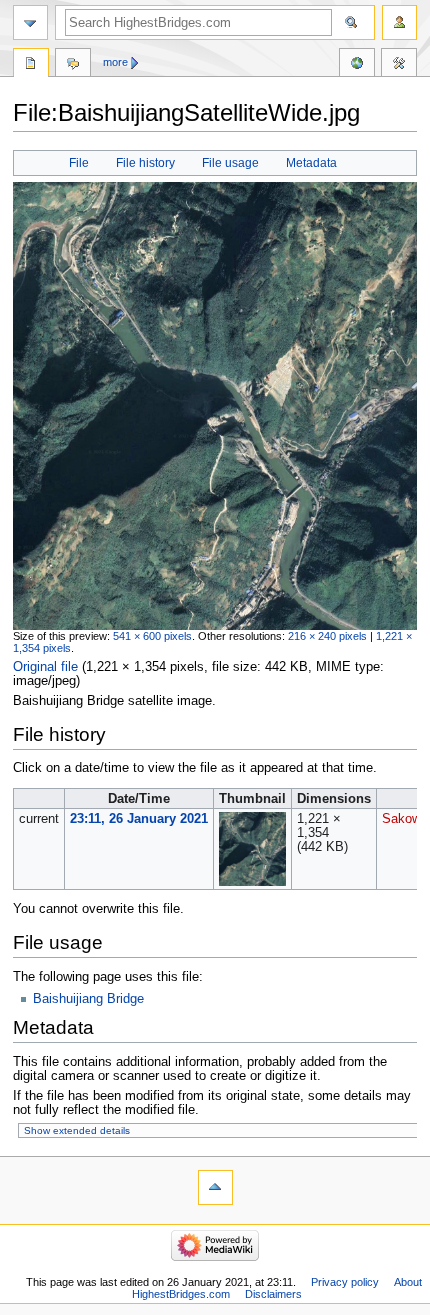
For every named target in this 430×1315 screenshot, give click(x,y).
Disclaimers (273, 1294)
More (115, 62)
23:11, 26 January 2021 (139, 819)
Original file (45, 667)
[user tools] (399, 22)
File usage (230, 163)
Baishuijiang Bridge (88, 999)
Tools (399, 65)
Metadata (311, 163)
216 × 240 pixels (327, 636)
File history (145, 163)
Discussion (73, 65)
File (79, 163)
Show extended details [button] (77, 1130)
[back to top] (215, 1187)
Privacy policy (345, 1282)
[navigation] (30, 22)
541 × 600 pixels (152, 636)
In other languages (357, 65)
